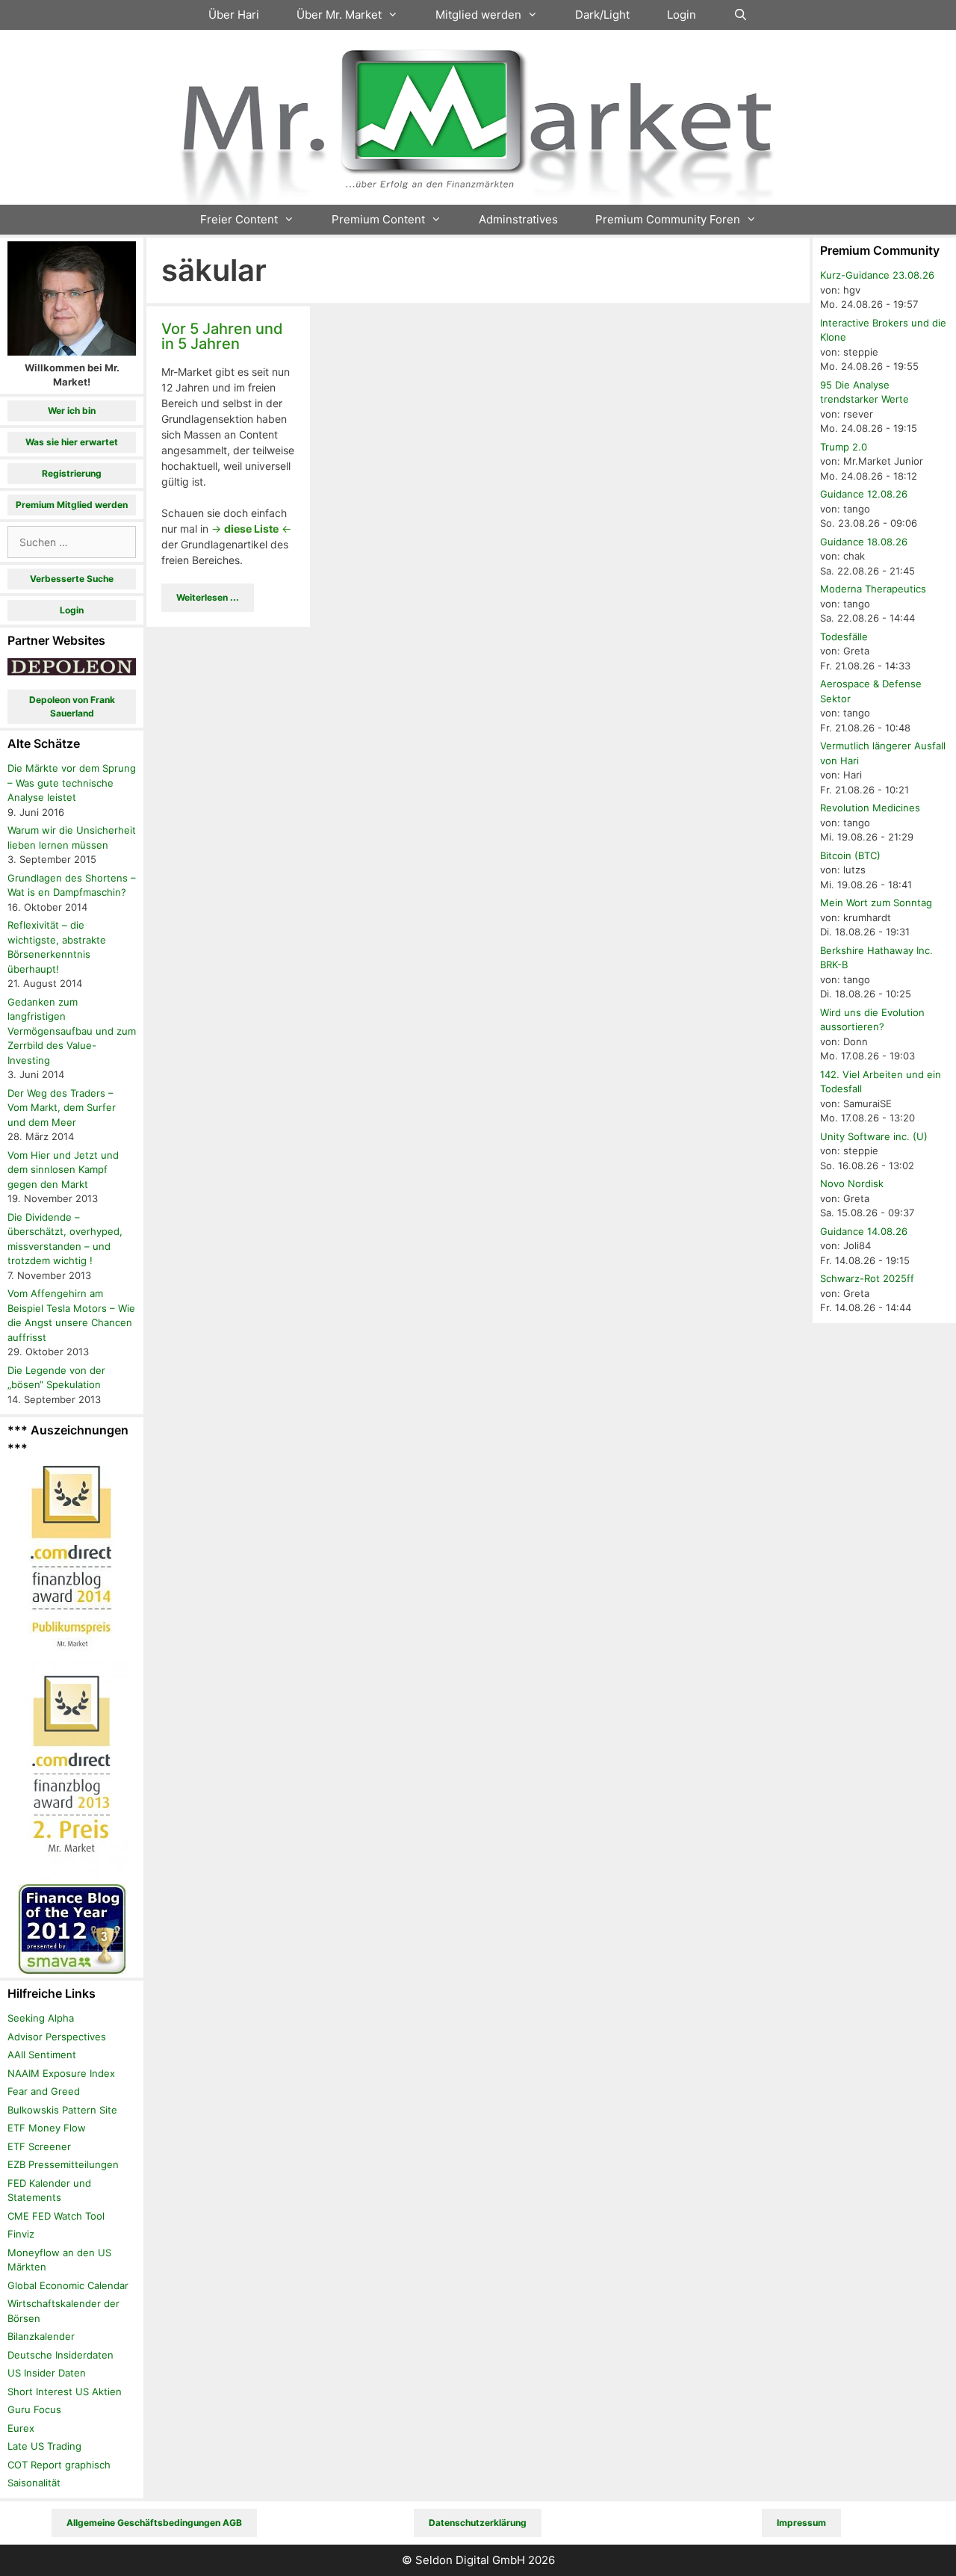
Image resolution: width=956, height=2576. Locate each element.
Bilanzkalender (41, 2336)
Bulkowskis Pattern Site (62, 2110)
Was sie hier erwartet (72, 442)
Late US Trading (44, 2446)
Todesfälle (844, 637)
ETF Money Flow (47, 2128)
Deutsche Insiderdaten (60, 2355)
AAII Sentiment (42, 2055)
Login (682, 15)
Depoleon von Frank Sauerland (72, 706)
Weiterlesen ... (208, 597)
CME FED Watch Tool (56, 2216)
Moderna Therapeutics (873, 589)
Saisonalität (34, 2483)
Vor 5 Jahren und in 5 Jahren (222, 336)
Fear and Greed (44, 2091)
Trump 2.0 (844, 447)
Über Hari (234, 15)
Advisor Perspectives (57, 2037)
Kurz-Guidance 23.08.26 (877, 275)
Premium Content (378, 219)
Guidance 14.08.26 (864, 1231)
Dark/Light (602, 15)
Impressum (801, 2523)
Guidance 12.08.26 (864, 494)
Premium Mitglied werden (72, 505)
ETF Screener (39, 2146)
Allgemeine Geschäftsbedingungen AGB (154, 2523)
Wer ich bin (72, 411)
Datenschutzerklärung (478, 2523)
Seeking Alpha (41, 2018)
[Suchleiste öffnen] (741, 15)
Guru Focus (34, 2409)
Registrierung (72, 473)
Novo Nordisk (852, 1183)
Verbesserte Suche (72, 579)
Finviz (21, 2234)
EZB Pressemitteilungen (63, 2164)
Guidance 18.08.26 (864, 542)
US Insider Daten (47, 2373)
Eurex (21, 2428)
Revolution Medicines (870, 808)
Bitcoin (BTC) (850, 855)
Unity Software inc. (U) (874, 1136)
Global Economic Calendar (68, 2285)
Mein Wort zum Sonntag (876, 902)
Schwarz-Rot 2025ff (867, 1278)
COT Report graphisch (59, 2465)
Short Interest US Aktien (65, 2391)
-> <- (251, 529)
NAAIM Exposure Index (61, 2073)
